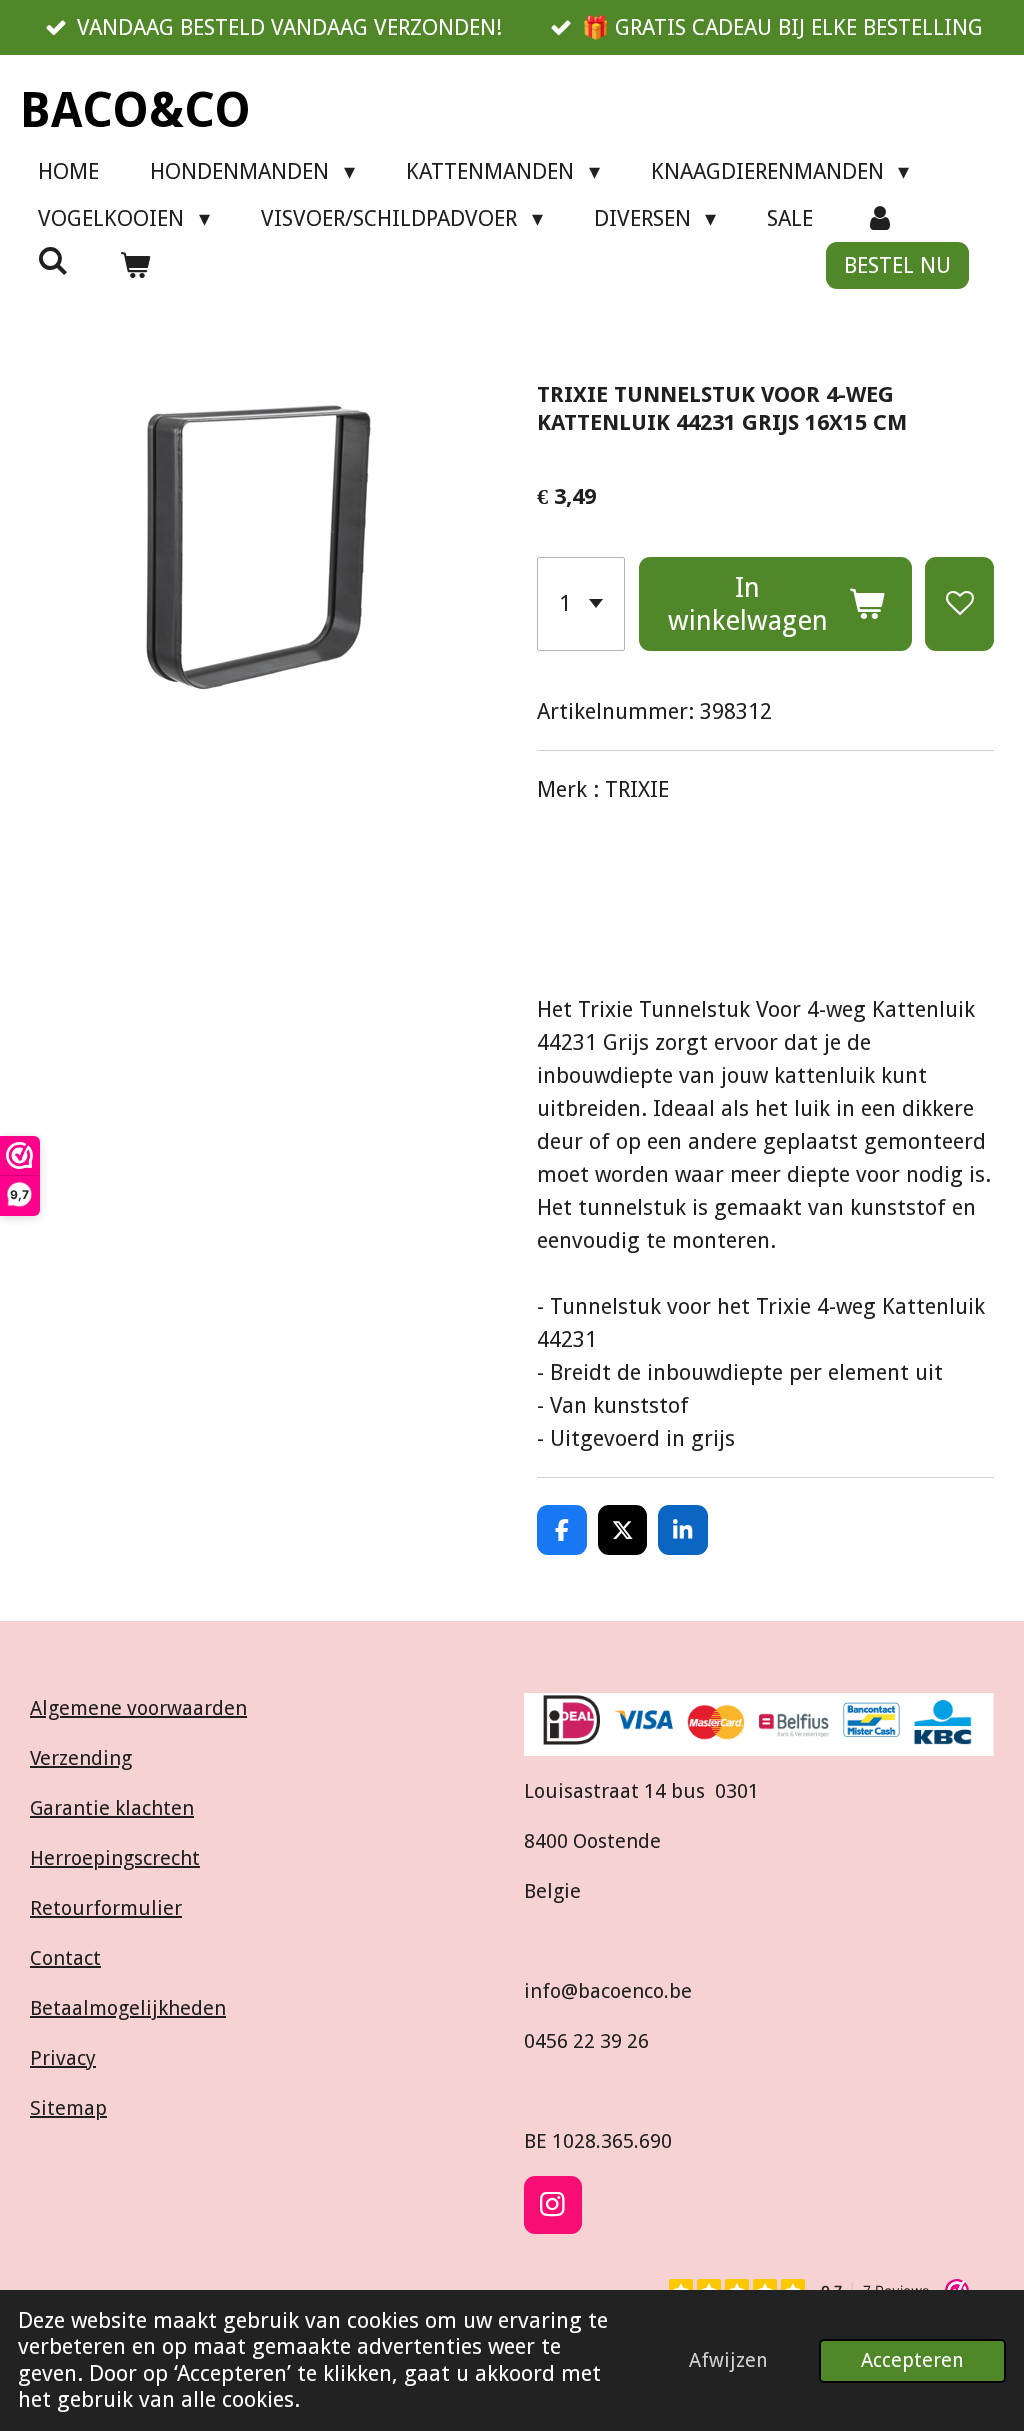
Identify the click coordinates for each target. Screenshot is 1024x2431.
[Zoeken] (53, 261)
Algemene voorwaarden (138, 1708)
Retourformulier (106, 1908)
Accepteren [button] (912, 2360)
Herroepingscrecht (115, 1858)
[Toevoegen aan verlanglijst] (959, 604)
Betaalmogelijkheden (128, 2008)
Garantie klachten (112, 1808)
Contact (65, 1958)
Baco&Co (135, 110)
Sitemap (68, 2108)
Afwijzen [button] (728, 2360)
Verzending (81, 1758)
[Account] (879, 218)
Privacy (63, 2058)
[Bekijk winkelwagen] (135, 265)
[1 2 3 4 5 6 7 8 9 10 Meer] (581, 604)
